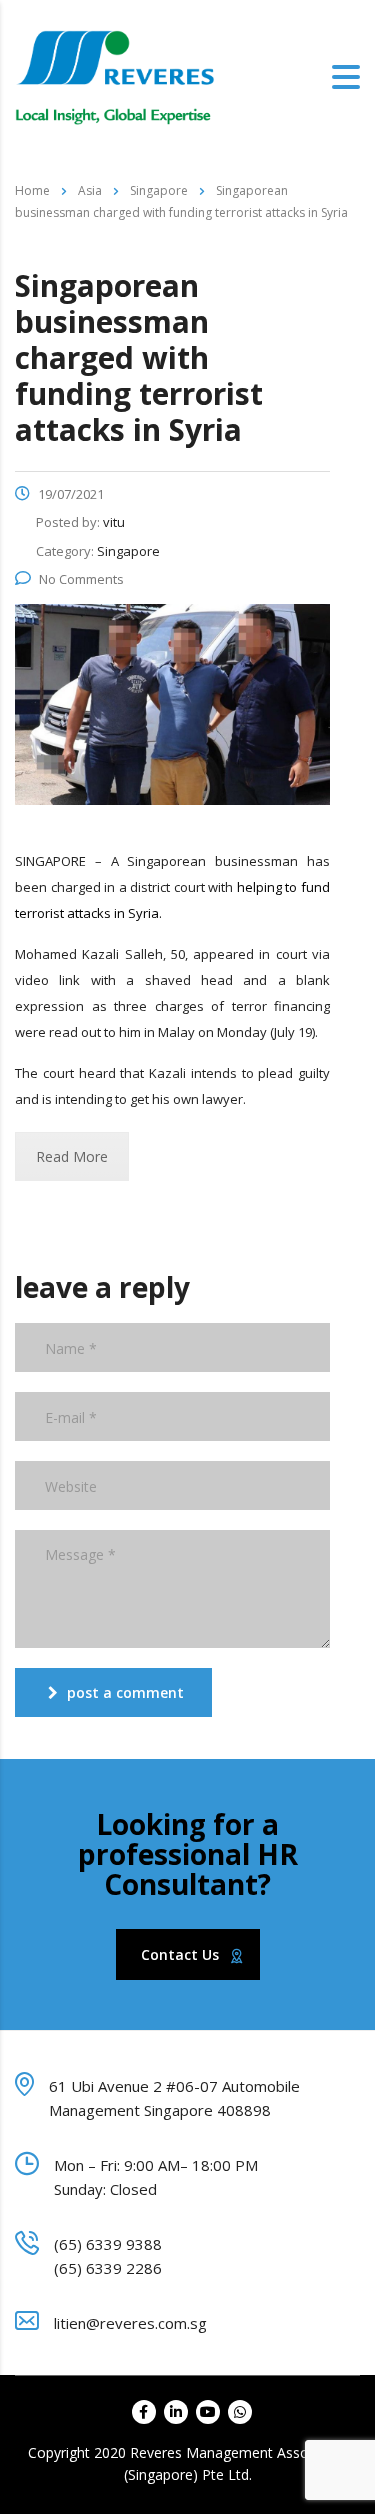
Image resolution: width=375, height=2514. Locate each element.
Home (32, 190)
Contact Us (180, 1954)
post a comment (125, 1692)
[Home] (115, 76)
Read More (72, 1156)
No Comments (81, 579)
